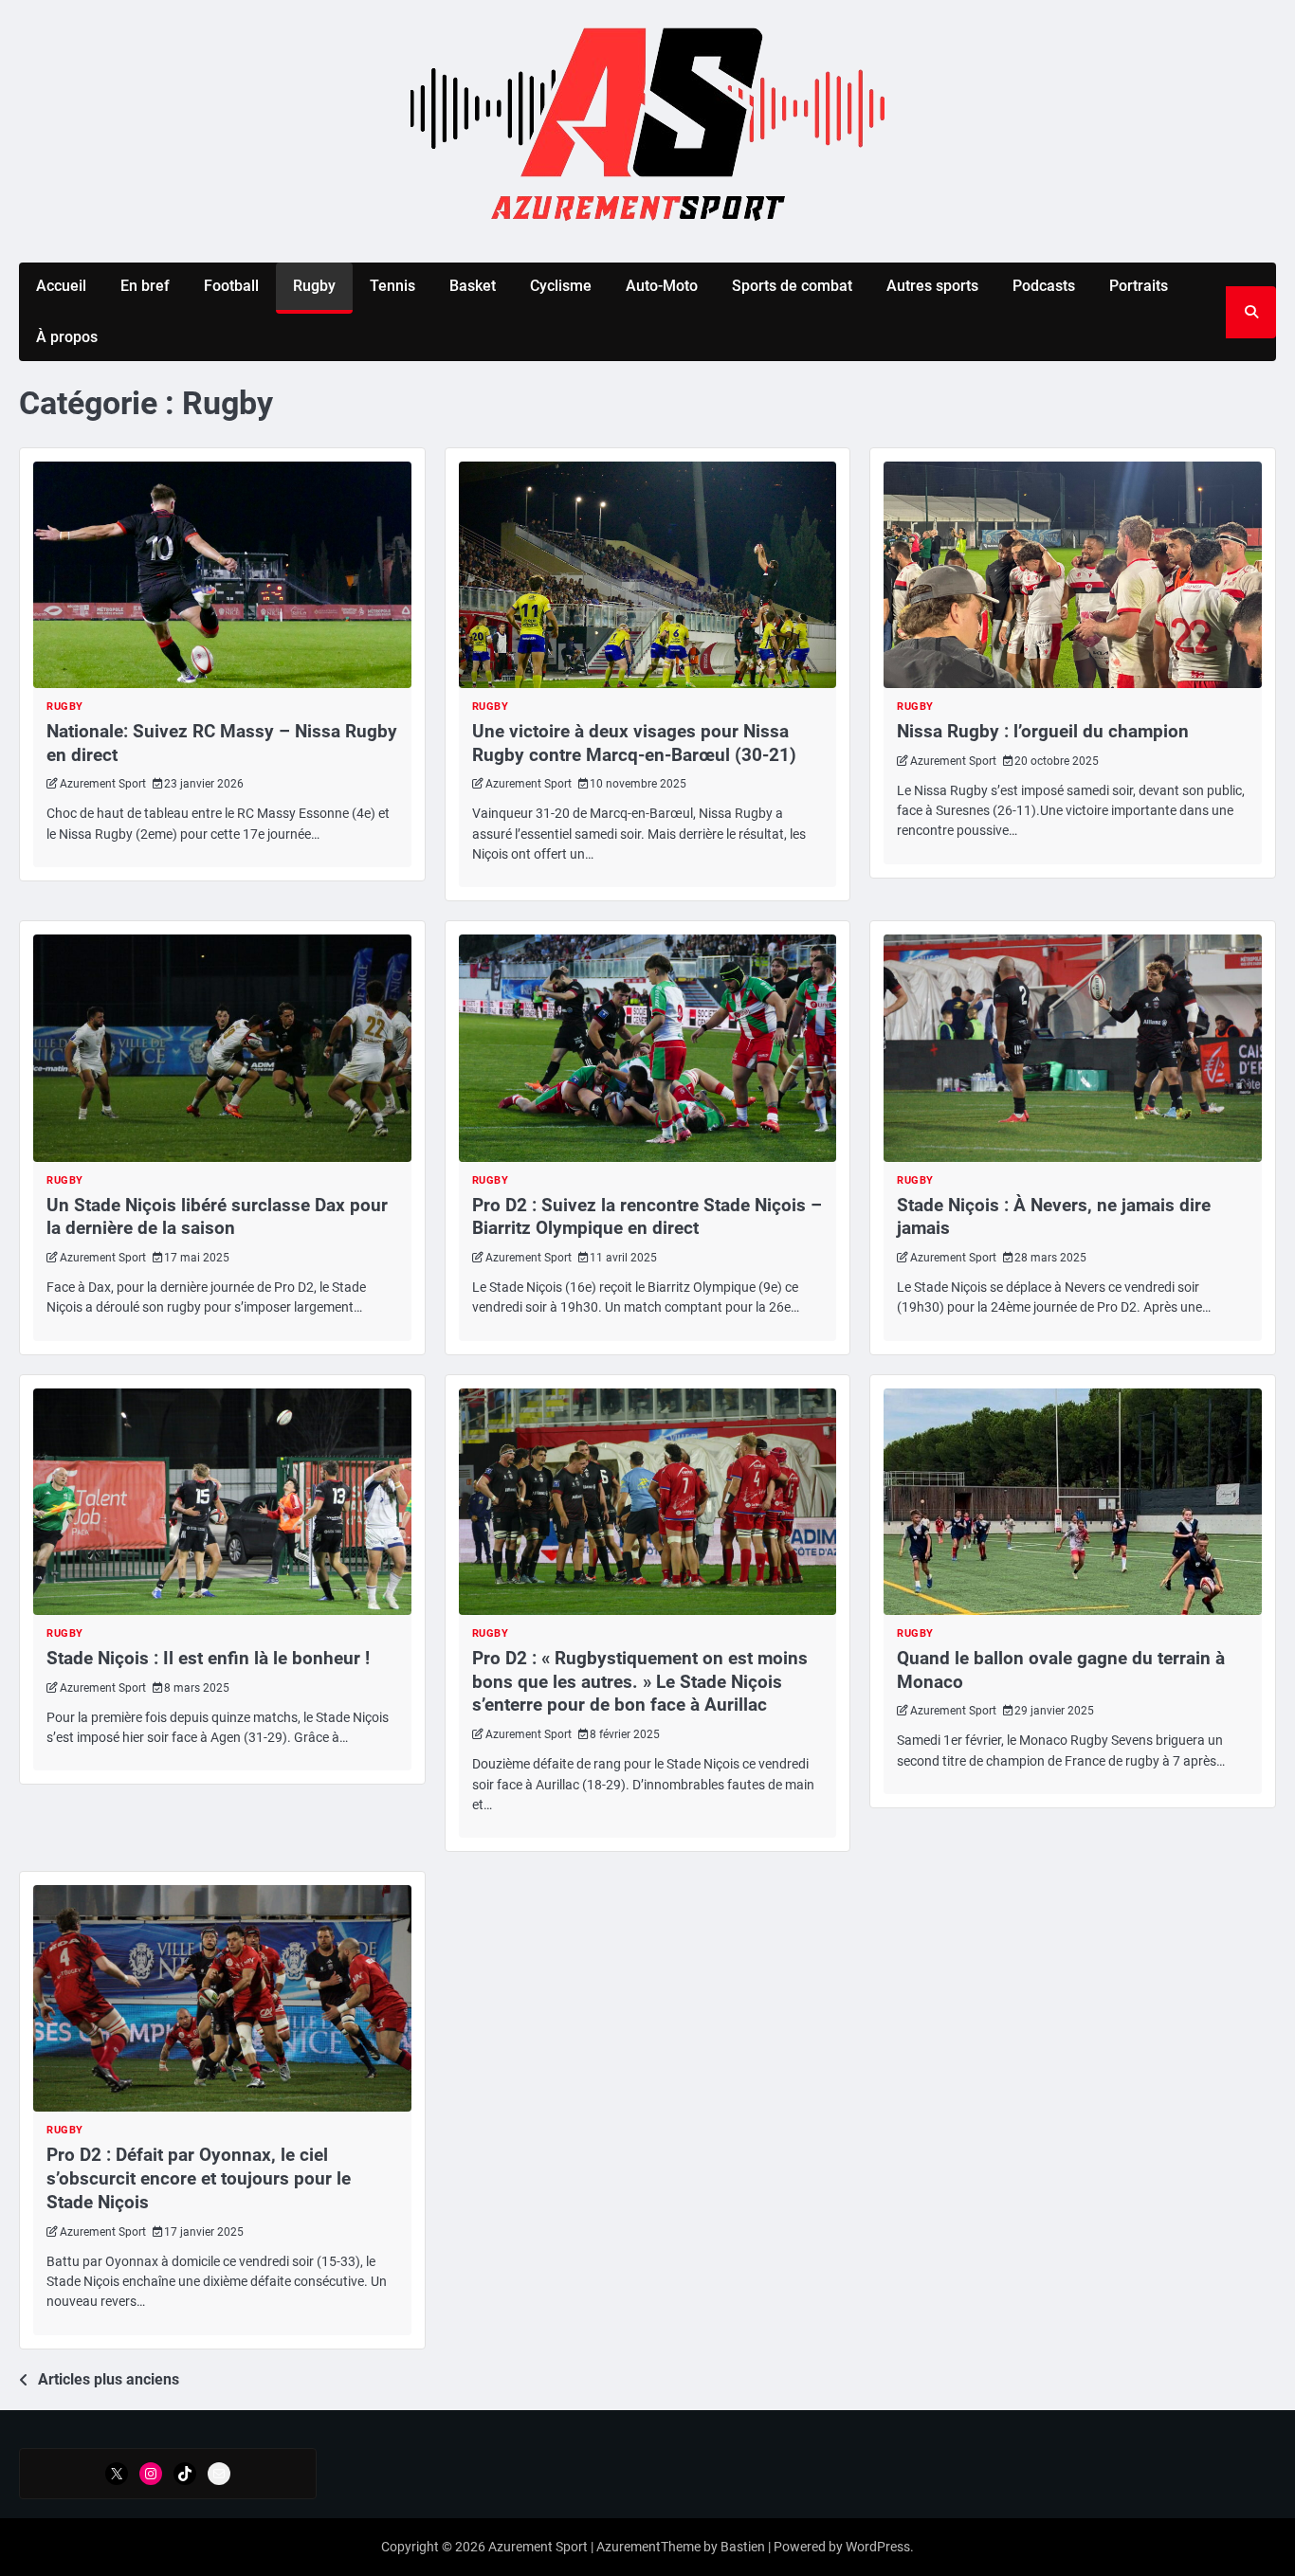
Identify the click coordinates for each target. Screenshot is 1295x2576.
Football (231, 286)
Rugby (314, 286)
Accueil (61, 286)
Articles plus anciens (109, 2379)
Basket (473, 286)
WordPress (878, 2547)
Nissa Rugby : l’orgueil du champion (1043, 731)
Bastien (743, 2547)
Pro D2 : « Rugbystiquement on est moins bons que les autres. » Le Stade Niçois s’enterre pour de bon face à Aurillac (640, 1682)
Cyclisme (561, 286)
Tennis (392, 286)
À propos (67, 337)
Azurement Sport (103, 784)
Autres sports (932, 286)
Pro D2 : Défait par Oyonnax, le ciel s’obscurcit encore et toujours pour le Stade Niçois (199, 2178)
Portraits (1139, 286)
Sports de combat (792, 286)
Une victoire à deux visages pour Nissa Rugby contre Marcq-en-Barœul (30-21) (637, 743)
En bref (145, 286)
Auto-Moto (662, 286)
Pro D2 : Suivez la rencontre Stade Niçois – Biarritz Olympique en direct (647, 1217)
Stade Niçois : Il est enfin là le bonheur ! (208, 1658)
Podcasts (1044, 286)
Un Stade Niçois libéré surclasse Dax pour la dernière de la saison (217, 1217)
